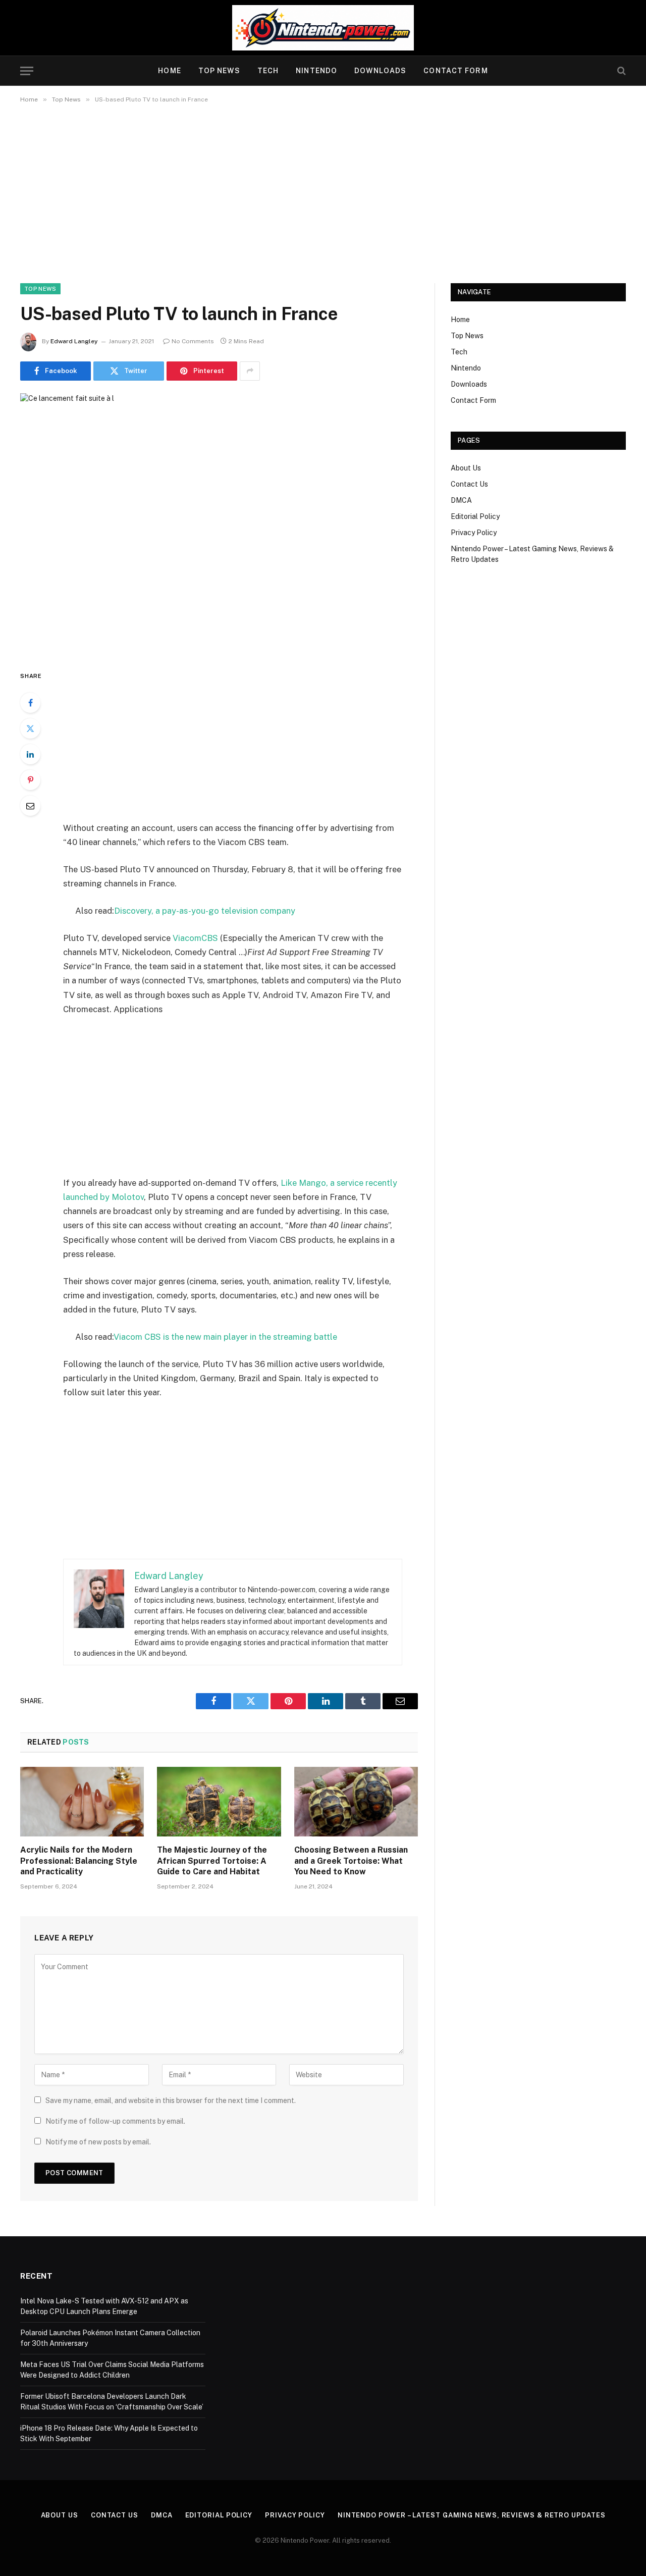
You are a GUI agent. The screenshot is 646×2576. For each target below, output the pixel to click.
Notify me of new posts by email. (98, 2142)
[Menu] (27, 71)
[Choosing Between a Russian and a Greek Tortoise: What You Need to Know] (356, 1802)
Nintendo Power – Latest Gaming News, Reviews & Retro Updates (472, 2515)
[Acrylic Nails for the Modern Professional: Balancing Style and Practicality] (82, 1802)
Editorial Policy (475, 516)
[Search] (621, 71)
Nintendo (316, 71)
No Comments (193, 341)
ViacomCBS (195, 938)
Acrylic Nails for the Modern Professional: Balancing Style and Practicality (79, 1861)
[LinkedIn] (30, 754)
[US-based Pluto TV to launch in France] (219, 523)
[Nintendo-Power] (323, 28)
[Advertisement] (323, 191)
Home (169, 71)
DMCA (461, 500)
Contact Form (455, 71)
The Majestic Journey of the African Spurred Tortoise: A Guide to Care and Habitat (212, 1861)
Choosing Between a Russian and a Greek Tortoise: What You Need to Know (351, 1861)
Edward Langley (74, 341)
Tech (268, 71)
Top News (219, 71)
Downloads (380, 71)
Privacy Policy (474, 533)
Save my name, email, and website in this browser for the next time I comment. (171, 2100)
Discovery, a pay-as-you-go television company (205, 911)
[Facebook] (30, 703)
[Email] (30, 806)
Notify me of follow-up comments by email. (115, 2121)
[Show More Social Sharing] (250, 371)
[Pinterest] (30, 780)
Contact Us (469, 484)
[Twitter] (30, 728)
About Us (466, 468)
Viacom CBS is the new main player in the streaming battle (225, 1337)
